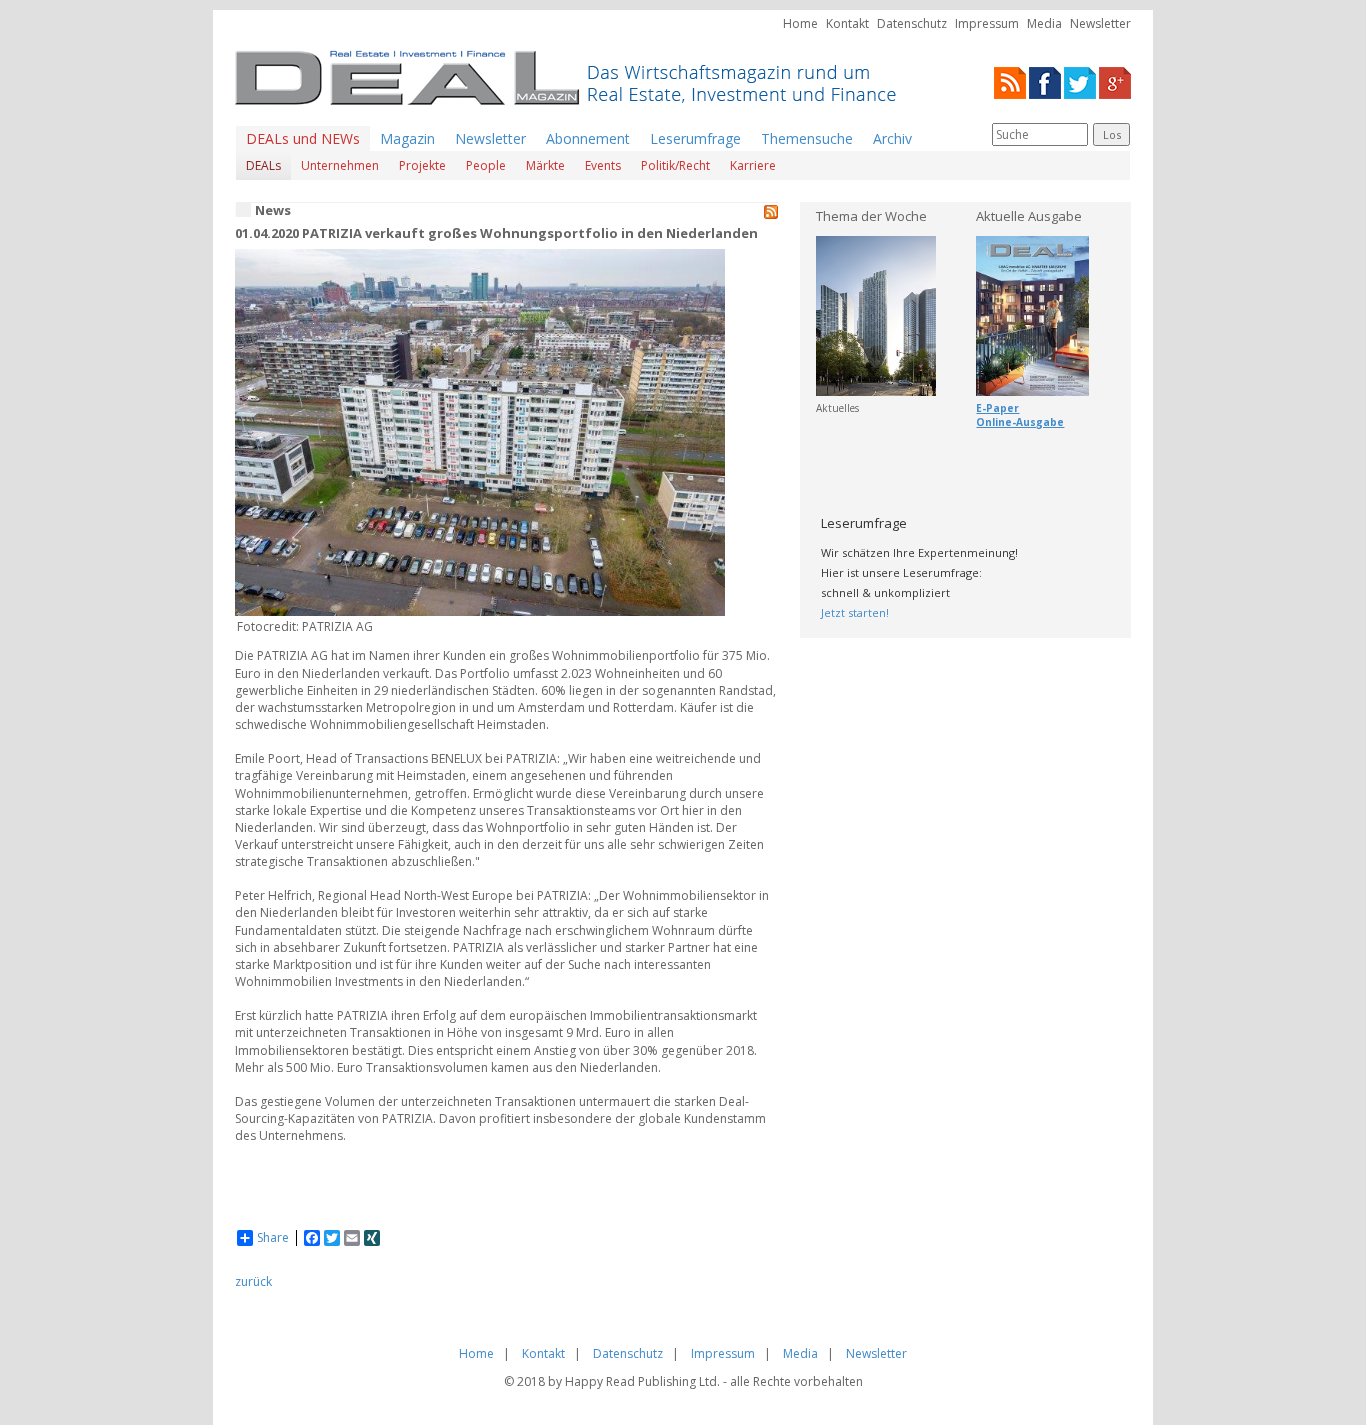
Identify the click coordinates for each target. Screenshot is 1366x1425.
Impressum (987, 23)
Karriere (753, 165)
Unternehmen (340, 165)
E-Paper (997, 408)
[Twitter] (1080, 81)
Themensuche (807, 138)
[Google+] (1115, 81)
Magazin (407, 138)
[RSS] (1010, 81)
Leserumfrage (695, 138)
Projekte (422, 165)
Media (1044, 23)
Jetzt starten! (855, 612)
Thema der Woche (871, 216)
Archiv (892, 138)
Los (1112, 134)
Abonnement (588, 138)
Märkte (545, 165)
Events (603, 165)
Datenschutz (912, 23)
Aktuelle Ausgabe (1029, 216)
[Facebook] (1045, 81)
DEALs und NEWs (303, 138)
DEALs (263, 165)
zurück (253, 1281)
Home (800, 23)
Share (273, 1238)
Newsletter (1100, 23)
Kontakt (847, 23)
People (486, 165)
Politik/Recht (675, 165)
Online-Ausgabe (1020, 422)
